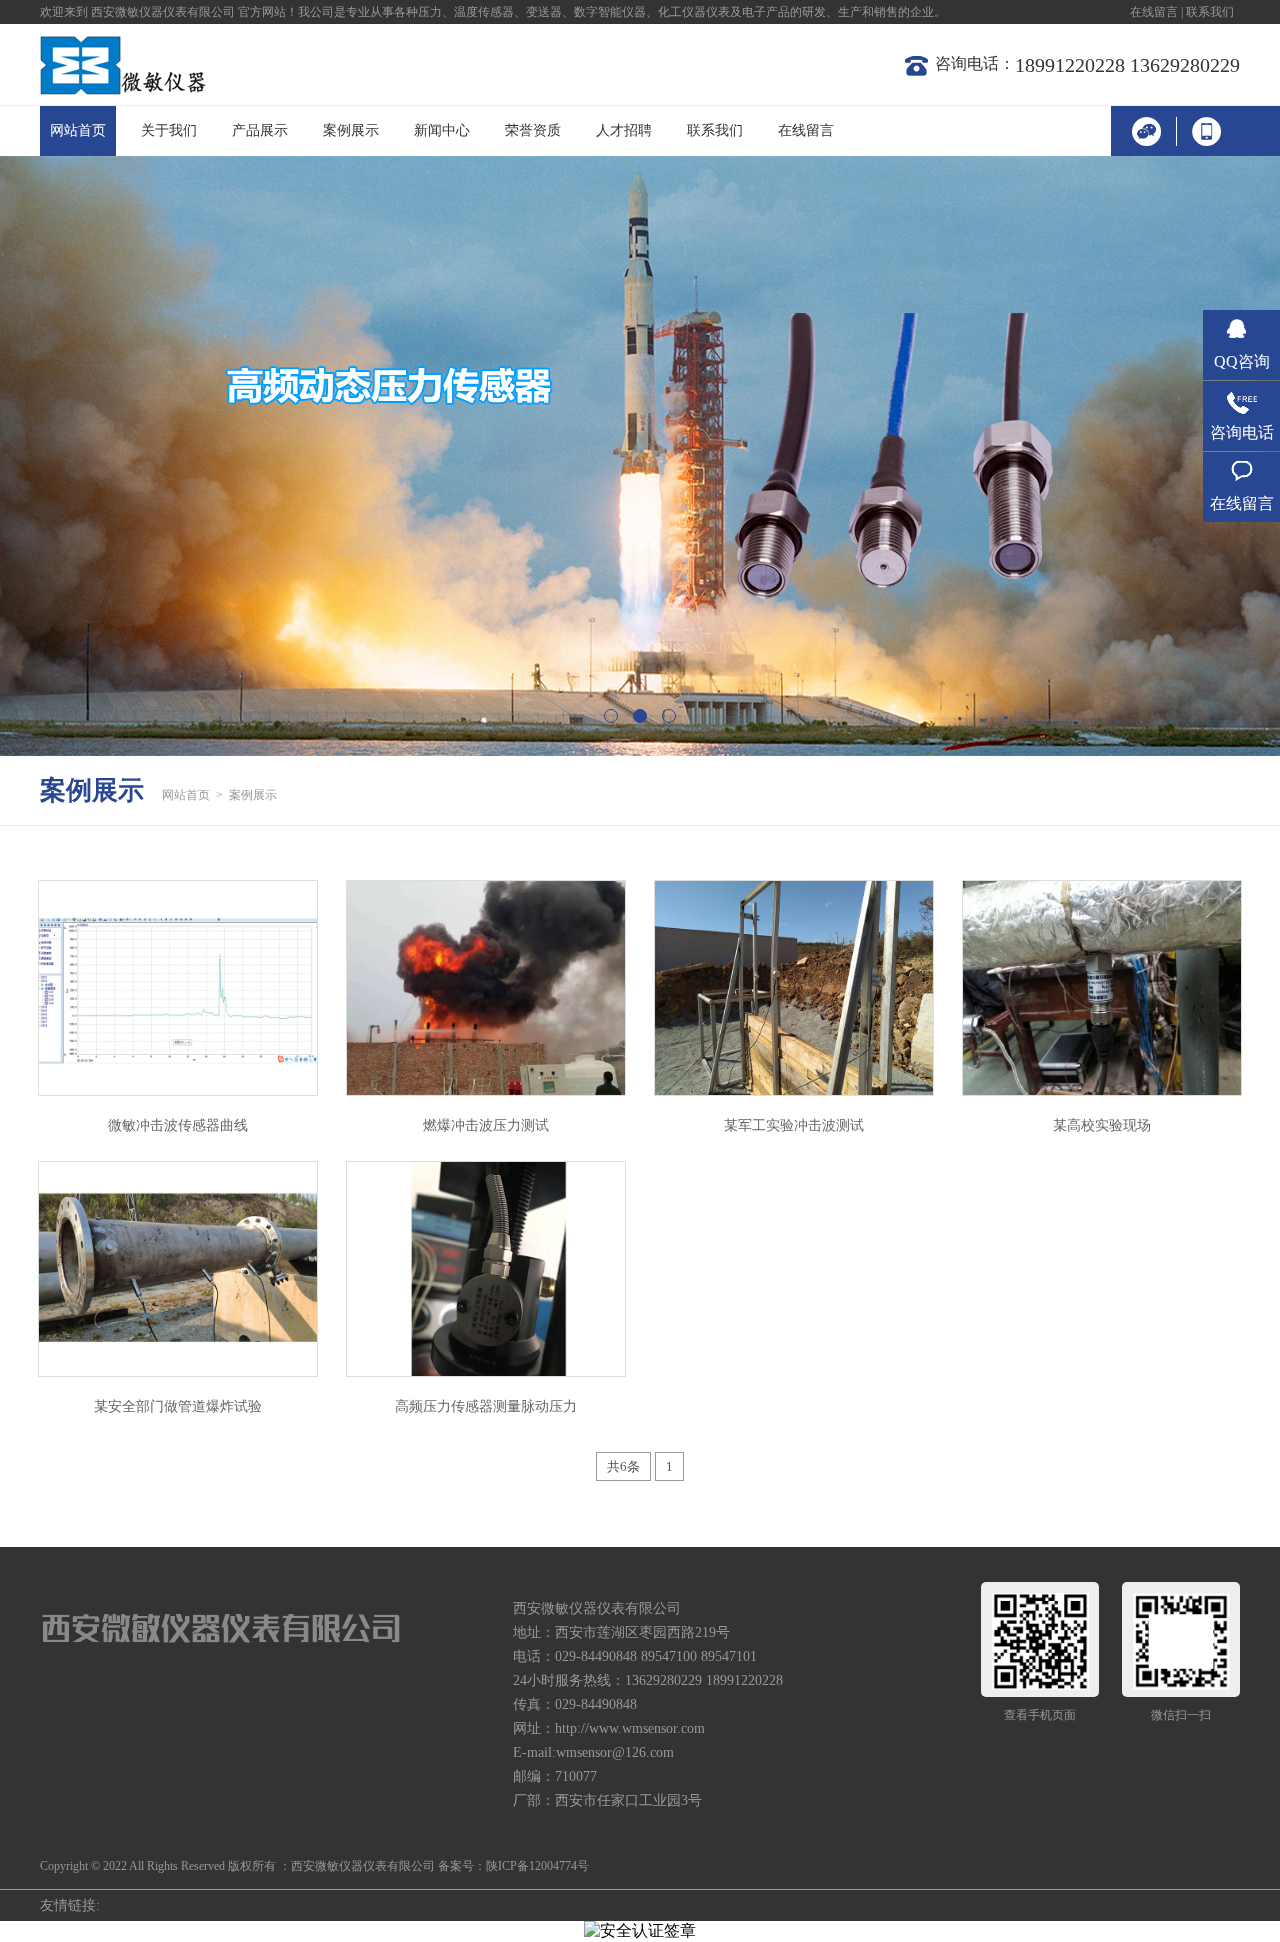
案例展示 (351, 130)
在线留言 (1154, 12)
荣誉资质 (533, 130)
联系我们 (1210, 12)
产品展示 (260, 130)
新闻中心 (442, 130)
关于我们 (169, 130)
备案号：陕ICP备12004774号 (513, 1866)
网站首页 (78, 130)
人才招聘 (624, 130)
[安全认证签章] (640, 1931)
